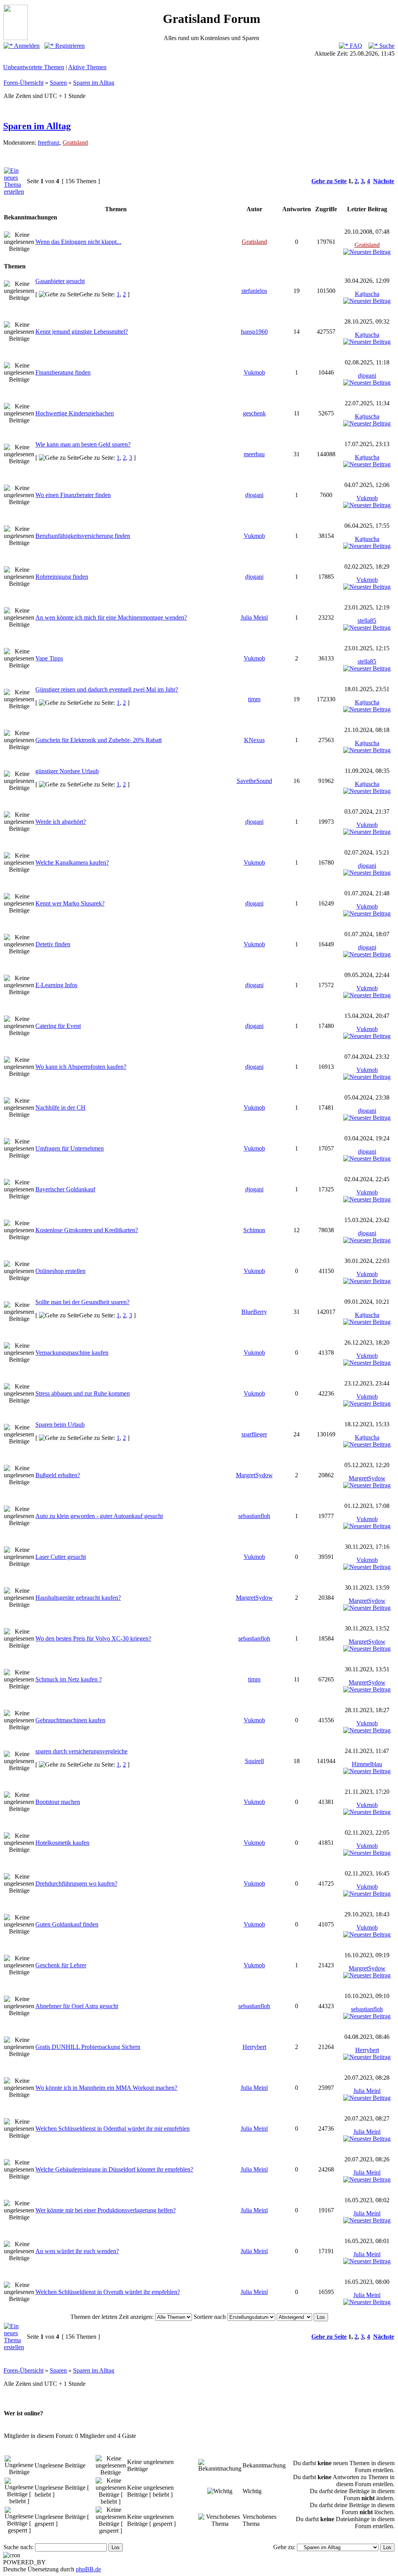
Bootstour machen (58, 1802)
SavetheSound (254, 781)
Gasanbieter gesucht (60, 281)
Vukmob (254, 372)
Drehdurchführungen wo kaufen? (76, 1883)
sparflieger (254, 1434)
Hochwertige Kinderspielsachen (75, 413)
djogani (367, 376)
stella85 (367, 621)
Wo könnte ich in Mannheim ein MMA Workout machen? (106, 2088)
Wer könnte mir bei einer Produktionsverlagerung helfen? (106, 2210)
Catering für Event (58, 1026)
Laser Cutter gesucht (61, 1557)
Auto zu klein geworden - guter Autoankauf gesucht (99, 1516)
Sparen (58, 83)
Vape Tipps (49, 658)
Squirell (254, 1761)
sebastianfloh (254, 1516)
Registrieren (69, 46)
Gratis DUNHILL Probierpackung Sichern (88, 2047)
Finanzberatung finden (63, 372)
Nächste (384, 181)
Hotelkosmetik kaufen (62, 1843)
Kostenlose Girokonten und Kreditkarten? (87, 1230)
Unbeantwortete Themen (34, 67)
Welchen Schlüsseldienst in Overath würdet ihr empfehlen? (108, 2292)
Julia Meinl (254, 617)
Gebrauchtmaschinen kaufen (70, 1720)
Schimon (254, 1230)
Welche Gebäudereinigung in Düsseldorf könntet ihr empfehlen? (114, 2169)
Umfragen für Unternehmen (70, 1148)
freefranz (49, 143)
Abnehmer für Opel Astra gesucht (77, 2006)
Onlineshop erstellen (60, 1271)
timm (254, 699)
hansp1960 (254, 332)
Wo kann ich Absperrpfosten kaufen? (81, 1067)
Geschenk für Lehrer (61, 1965)
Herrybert (254, 2047)
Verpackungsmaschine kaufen (72, 1353)
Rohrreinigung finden (62, 577)
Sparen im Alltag (94, 83)
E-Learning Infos (56, 985)
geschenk (254, 413)
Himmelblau (367, 1764)
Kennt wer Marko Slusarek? (70, 903)
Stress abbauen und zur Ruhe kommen (83, 1393)
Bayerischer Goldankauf (65, 1189)
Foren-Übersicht (24, 83)
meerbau (254, 454)
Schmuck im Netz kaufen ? (69, 1679)
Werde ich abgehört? (61, 822)
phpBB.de (88, 2569)
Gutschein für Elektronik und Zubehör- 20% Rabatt (99, 740)
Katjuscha (367, 294)
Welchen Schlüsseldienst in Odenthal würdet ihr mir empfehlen (113, 2129)
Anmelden (26, 46)
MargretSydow (254, 1475)
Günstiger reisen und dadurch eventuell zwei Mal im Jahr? (107, 689)
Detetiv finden (53, 944)
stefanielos (254, 291)
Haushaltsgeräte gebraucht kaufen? (78, 1598)
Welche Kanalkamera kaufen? (72, 862)
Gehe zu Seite (329, 181)
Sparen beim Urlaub (60, 1425)
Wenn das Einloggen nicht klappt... (78, 242)
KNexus (254, 740)
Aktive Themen (87, 67)
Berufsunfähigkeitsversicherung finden (83, 536)
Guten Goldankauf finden (67, 1924)
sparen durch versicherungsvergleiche (81, 1751)
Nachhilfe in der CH (60, 1108)
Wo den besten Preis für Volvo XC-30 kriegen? (93, 1638)
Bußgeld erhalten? (58, 1475)
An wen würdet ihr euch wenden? (77, 2251)
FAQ (355, 46)
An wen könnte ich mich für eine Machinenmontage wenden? (111, 617)
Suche (386, 46)
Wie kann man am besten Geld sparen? (83, 444)
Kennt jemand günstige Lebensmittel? (82, 332)
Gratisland (75, 143)
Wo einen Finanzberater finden (73, 495)
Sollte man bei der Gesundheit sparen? (82, 1302)
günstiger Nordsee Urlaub (67, 771)
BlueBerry (254, 1312)
